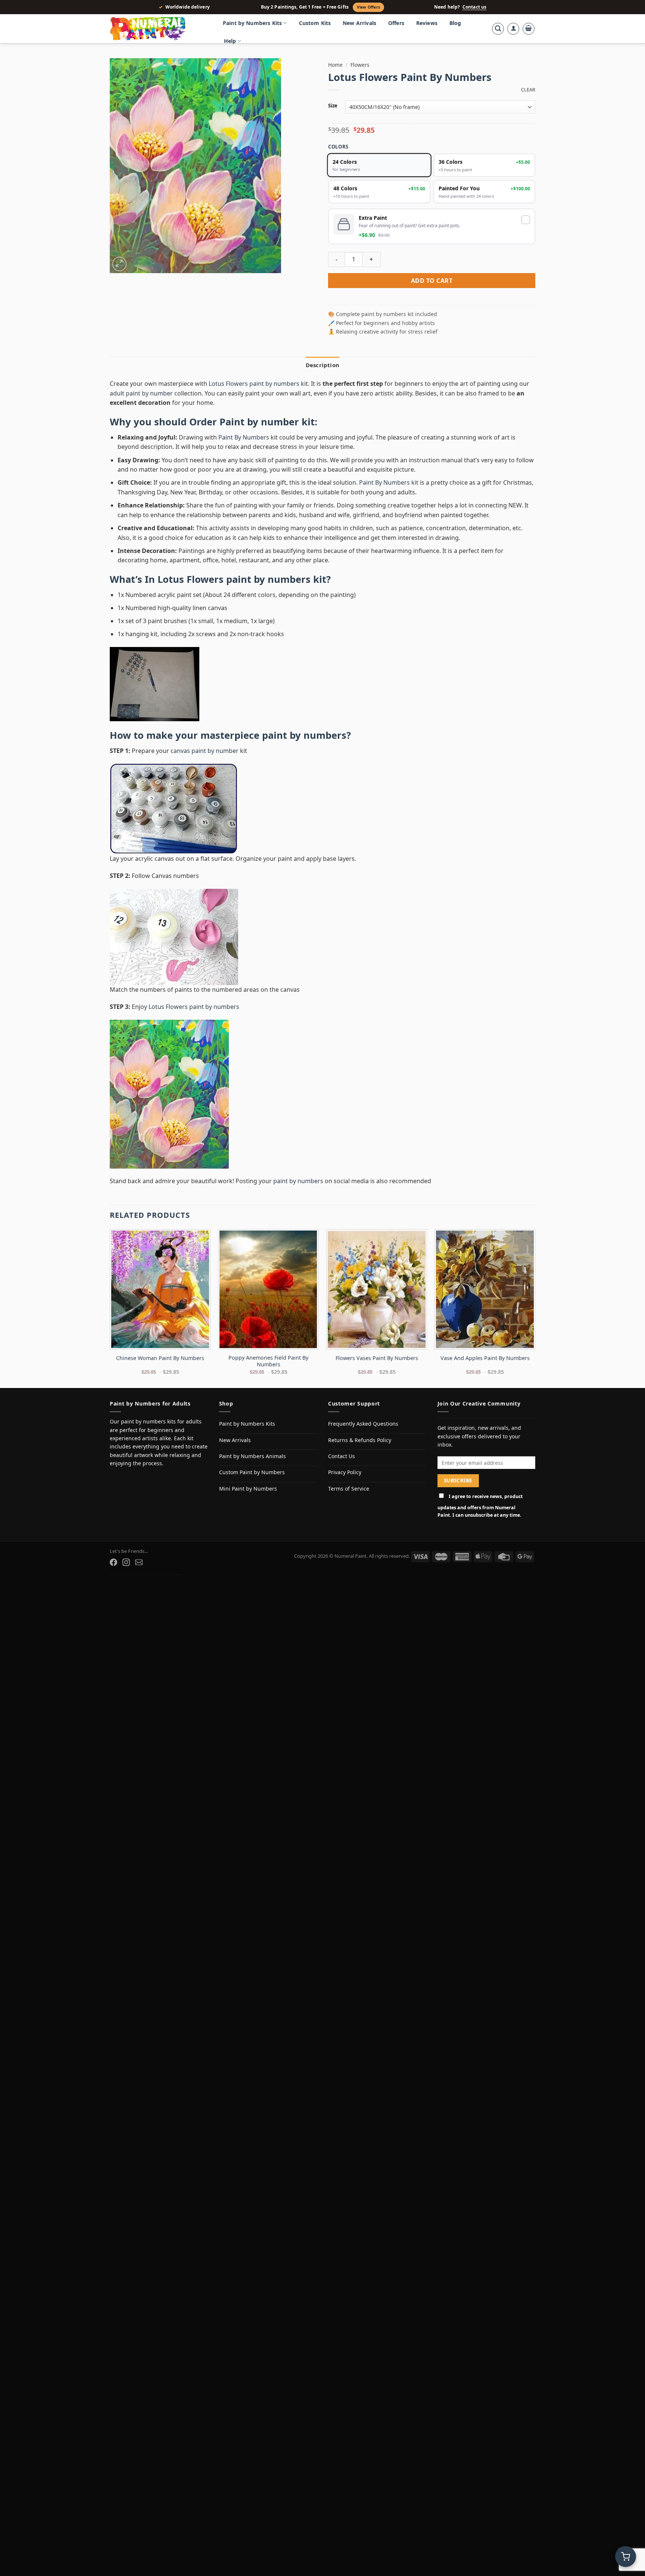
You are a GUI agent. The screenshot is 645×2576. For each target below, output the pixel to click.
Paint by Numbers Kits (252, 23)
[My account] (513, 29)
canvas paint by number (205, 751)
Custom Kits (315, 23)
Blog (455, 23)
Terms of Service (349, 1489)
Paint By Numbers (244, 437)
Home (335, 65)
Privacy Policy (345, 1472)
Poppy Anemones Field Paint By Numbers (268, 1361)
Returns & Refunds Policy (360, 1440)
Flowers (360, 65)
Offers (396, 23)
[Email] (139, 1562)
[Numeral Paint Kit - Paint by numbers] (158, 29)
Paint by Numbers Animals (253, 1456)
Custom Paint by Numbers (252, 1472)
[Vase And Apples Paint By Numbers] (485, 1289)
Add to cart (432, 281)
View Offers (368, 7)
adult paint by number (141, 393)
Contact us (474, 7)
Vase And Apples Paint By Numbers (485, 1358)
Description (322, 365)
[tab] (322, 365)
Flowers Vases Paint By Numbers (377, 1358)
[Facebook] (113, 1562)
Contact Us (342, 1456)
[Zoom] (120, 264)
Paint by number (259, 422)
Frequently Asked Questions (363, 1424)
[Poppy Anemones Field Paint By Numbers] (268, 1289)
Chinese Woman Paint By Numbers (160, 1358)
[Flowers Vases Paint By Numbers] (377, 1289)
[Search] (498, 29)
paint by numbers (304, 735)
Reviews (427, 23)
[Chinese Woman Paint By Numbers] (160, 1289)
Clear (528, 90)
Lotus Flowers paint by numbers (254, 384)
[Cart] (529, 29)
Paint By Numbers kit (389, 482)
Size (333, 106)
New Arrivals (359, 23)
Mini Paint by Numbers (248, 1489)
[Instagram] (126, 1562)
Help (230, 41)
